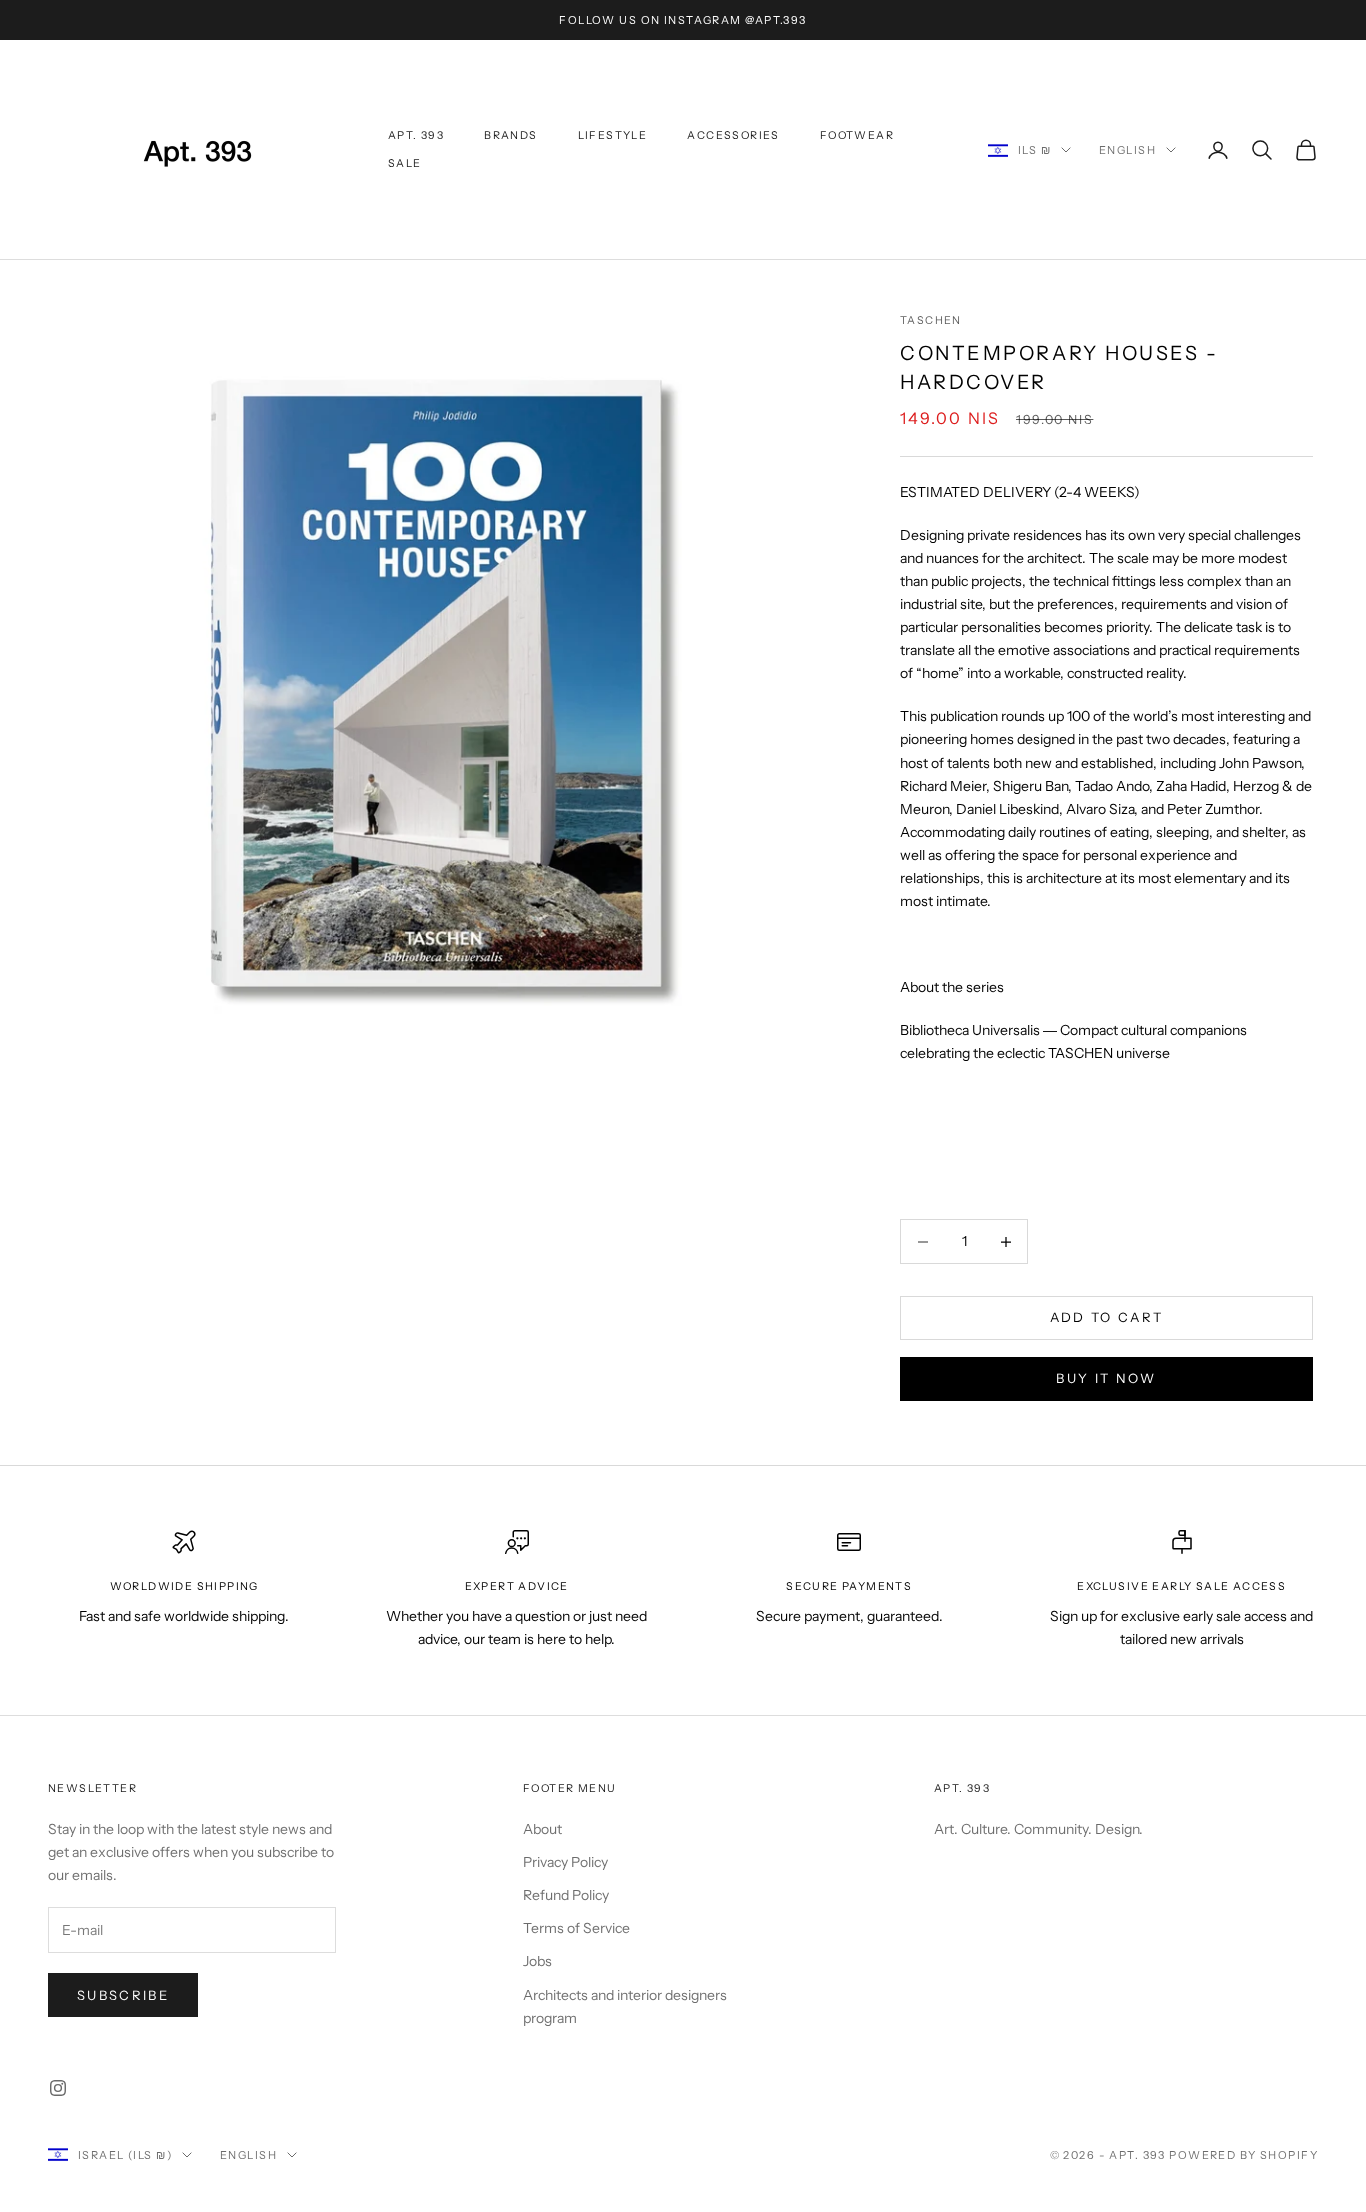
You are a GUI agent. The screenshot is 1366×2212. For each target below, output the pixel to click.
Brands (510, 135)
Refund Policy (566, 1895)
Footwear (857, 135)
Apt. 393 (416, 135)
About (542, 1829)
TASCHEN (931, 320)
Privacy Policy (565, 1862)
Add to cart (1107, 1318)
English (1127, 150)
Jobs (537, 1961)
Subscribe (123, 1995)
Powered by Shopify (1243, 2155)
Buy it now (1106, 1378)
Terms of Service (576, 1928)
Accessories (733, 135)
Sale (405, 163)
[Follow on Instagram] (58, 2088)
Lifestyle (613, 135)
